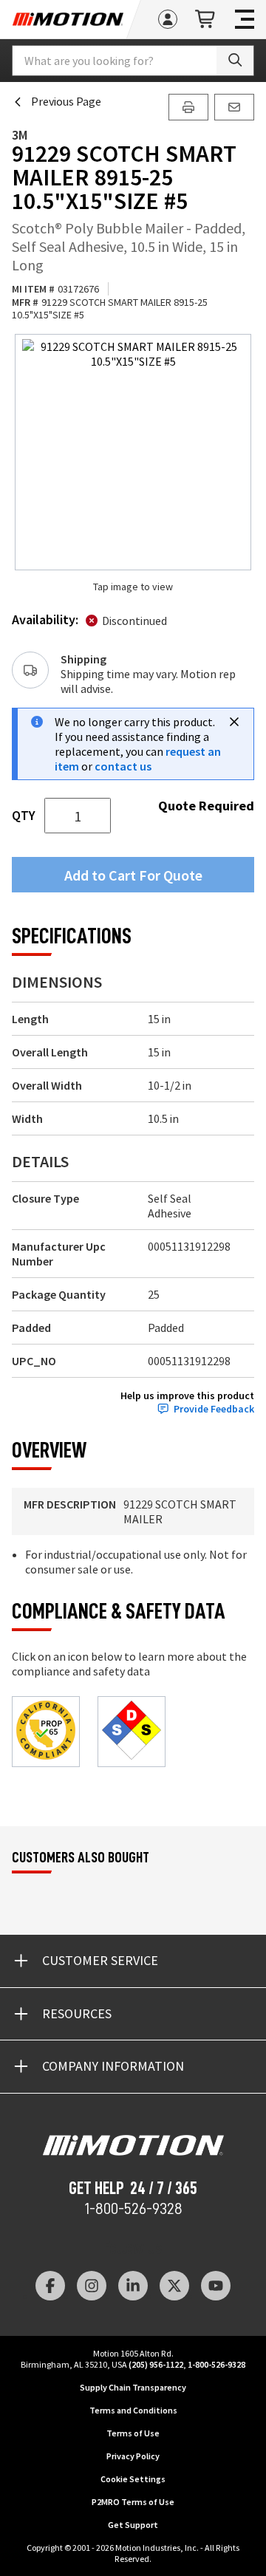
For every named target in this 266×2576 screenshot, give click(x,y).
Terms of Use (133, 2433)
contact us (123, 766)
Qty (24, 816)
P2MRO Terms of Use (133, 2502)
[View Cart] (206, 20)
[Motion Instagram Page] (92, 2286)
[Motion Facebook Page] (50, 2286)
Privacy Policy (133, 2456)
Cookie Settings (133, 2479)
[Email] (234, 107)
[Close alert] (234, 722)
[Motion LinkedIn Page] (133, 2286)
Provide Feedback (214, 1409)
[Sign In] (168, 19)
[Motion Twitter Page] (174, 2286)
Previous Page (66, 101)
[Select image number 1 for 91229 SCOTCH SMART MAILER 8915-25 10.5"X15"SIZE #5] (133, 452)
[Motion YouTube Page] (216, 2286)
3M (20, 135)
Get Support (133, 2525)
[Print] (188, 107)
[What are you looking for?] (235, 61)
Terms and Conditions (133, 2410)
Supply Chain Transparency (133, 2387)
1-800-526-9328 (133, 2209)
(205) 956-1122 (156, 2364)
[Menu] (245, 19)
